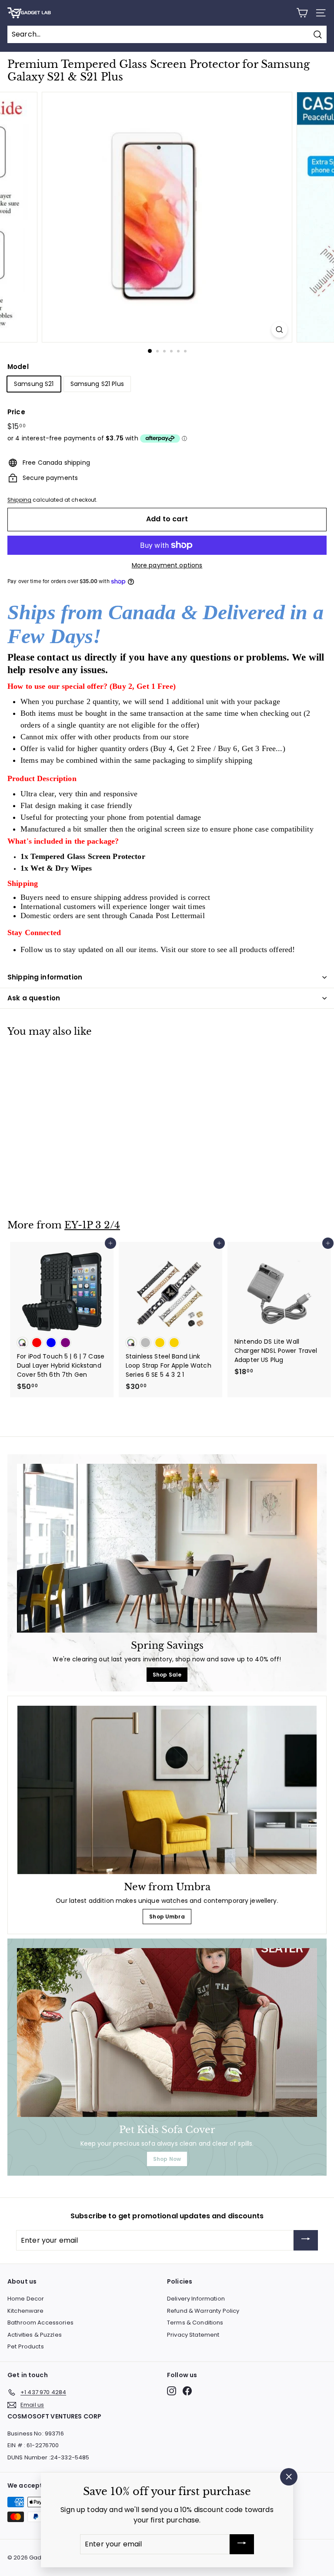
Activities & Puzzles (35, 2335)
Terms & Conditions (195, 2323)
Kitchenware (26, 2311)
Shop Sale (167, 1675)
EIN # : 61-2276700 (33, 2445)
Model (18, 367)
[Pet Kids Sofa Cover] (167, 2033)
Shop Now (167, 2159)
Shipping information (45, 977)
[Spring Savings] (167, 1548)
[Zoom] (279, 330)
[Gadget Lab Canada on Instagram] (172, 2391)
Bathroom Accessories (40, 2323)
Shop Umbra (167, 1917)
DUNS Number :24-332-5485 (48, 2457)
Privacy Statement (193, 2335)
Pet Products (26, 2346)
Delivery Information (196, 2299)
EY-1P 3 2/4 (92, 1225)
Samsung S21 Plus (97, 384)
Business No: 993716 (36, 2433)
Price (16, 412)
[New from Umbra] (167, 1790)
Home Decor (26, 2299)
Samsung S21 (34, 384)
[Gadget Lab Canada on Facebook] (187, 2391)
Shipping (19, 500)
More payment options (167, 565)
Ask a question (34, 998)
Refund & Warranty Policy (203, 2311)
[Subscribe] (306, 2240)
